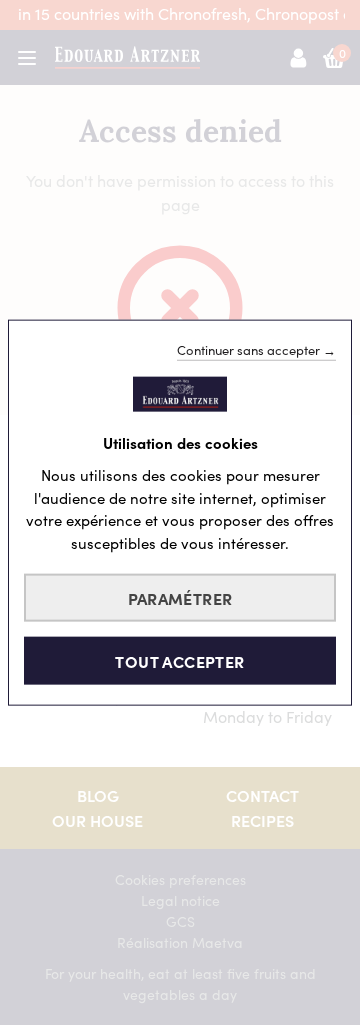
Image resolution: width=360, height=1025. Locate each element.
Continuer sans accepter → (256, 349)
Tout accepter (179, 661)
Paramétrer (180, 598)
